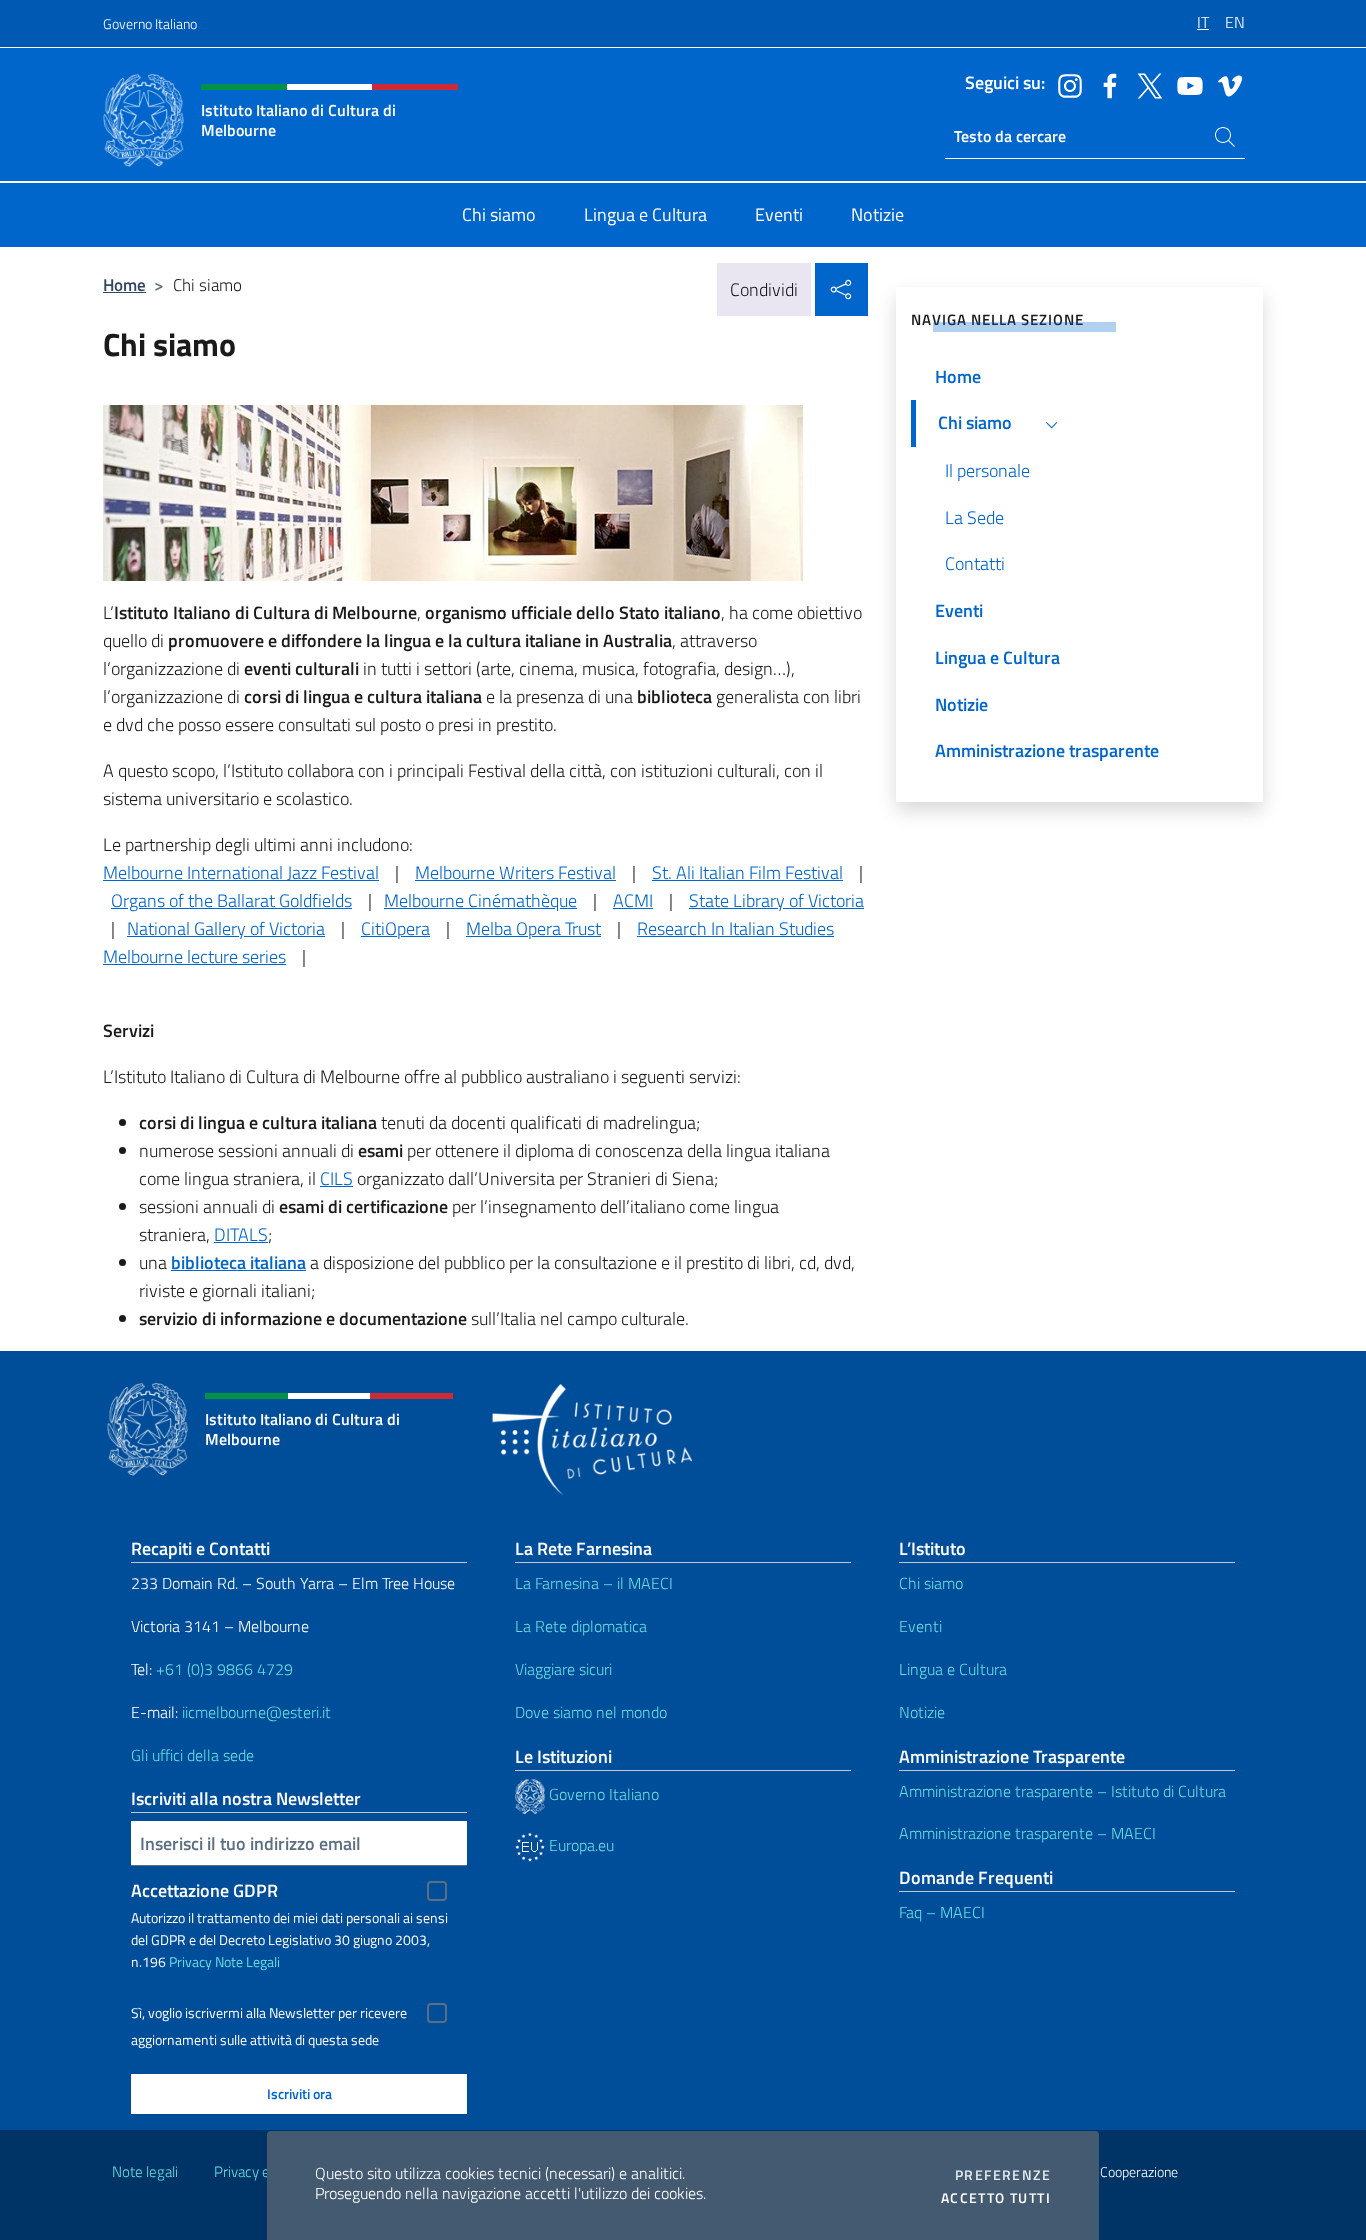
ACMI (633, 900)
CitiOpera (395, 928)
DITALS (241, 1234)
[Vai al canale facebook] (1105, 84)
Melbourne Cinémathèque (480, 900)
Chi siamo (931, 1583)
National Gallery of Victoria (226, 928)
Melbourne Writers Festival (515, 872)
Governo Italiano (150, 23)
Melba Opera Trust (533, 928)
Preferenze (1003, 2175)
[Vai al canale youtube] (1185, 84)
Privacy (190, 1961)
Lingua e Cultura (953, 1669)
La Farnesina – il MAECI (594, 1583)
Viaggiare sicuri (563, 1669)
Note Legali (247, 1961)
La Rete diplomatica (581, 1626)
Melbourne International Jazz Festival (241, 872)
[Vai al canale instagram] (1065, 84)
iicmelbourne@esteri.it (256, 1712)
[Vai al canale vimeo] (1225, 84)
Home (124, 284)
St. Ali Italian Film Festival (747, 872)
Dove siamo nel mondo (591, 1712)
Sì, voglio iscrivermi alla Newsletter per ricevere (269, 2013)
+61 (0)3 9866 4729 (224, 1669)
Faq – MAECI (942, 1912)
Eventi (920, 1626)
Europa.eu (579, 1845)
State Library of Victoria (776, 900)
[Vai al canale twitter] (1145, 84)
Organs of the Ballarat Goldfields (231, 900)
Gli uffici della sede (192, 1755)
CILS (336, 1178)
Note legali (145, 2171)
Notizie (922, 1712)
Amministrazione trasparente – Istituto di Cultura (1062, 1791)
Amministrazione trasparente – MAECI (1027, 1833)
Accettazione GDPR (204, 1890)
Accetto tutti (996, 2198)
